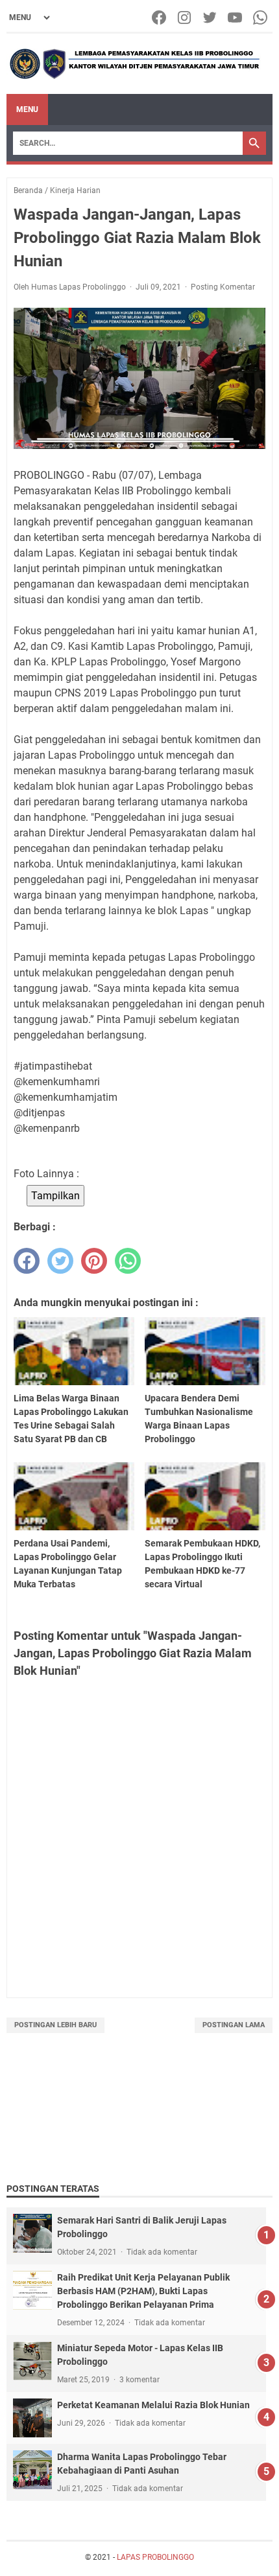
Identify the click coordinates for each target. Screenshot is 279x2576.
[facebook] (27, 1261)
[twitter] (60, 1261)
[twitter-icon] (211, 17)
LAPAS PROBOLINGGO (155, 2557)
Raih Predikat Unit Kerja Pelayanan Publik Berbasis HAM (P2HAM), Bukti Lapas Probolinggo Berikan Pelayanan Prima (143, 2291)
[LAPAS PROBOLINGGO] (134, 64)
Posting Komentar (223, 287)
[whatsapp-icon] (261, 17)
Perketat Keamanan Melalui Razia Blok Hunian (153, 2405)
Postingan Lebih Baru (55, 2025)
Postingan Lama (234, 2025)
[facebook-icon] (160, 17)
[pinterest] (94, 1261)
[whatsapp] (128, 1261)
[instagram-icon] (185, 17)
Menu (27, 109)
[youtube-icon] (236, 17)
